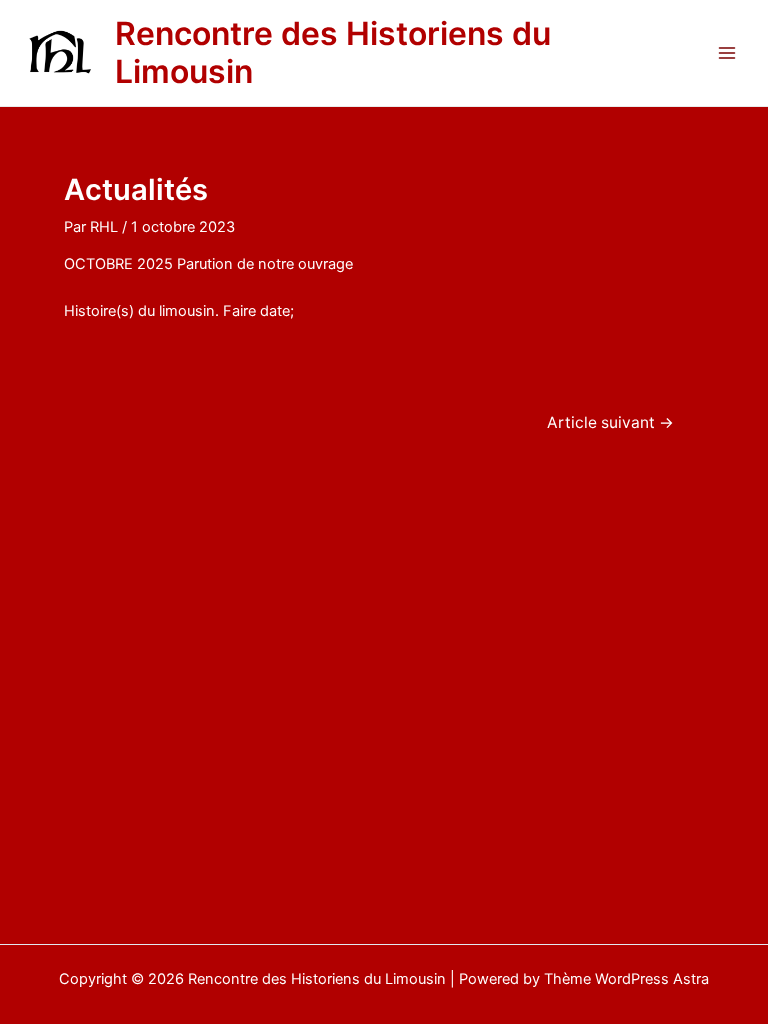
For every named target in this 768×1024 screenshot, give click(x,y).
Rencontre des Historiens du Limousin (333, 52)
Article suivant (610, 423)
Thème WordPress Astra (626, 979)
